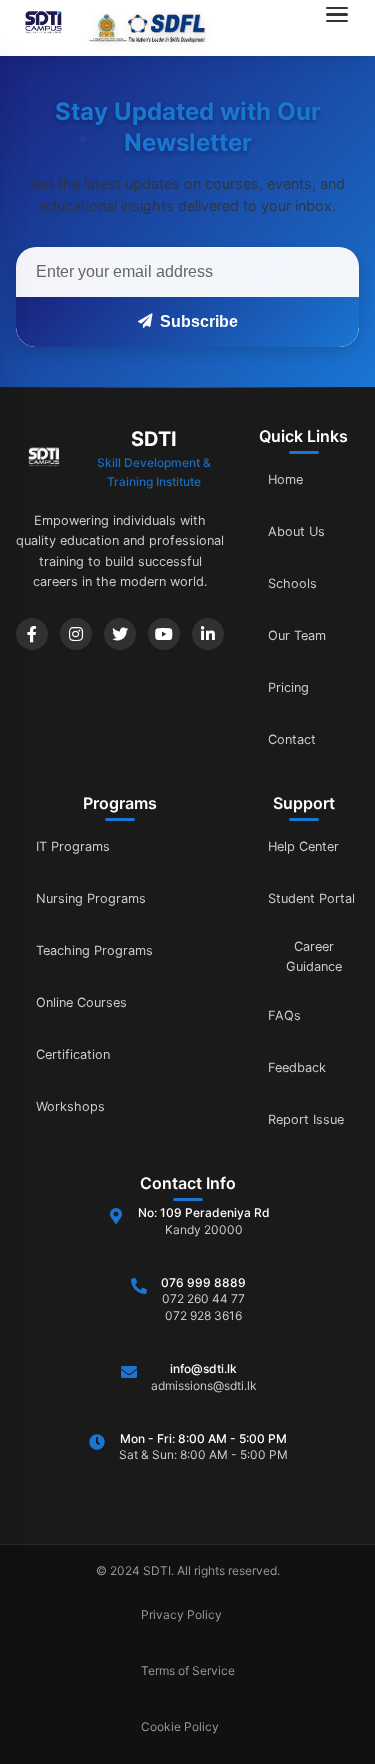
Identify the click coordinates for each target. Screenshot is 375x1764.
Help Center (303, 846)
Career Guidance (314, 956)
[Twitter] (120, 634)
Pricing (288, 687)
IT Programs (73, 846)
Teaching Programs (94, 950)
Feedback (297, 1067)
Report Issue (306, 1119)
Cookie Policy (180, 1726)
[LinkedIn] (208, 634)
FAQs (284, 1015)
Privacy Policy (181, 1614)
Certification (73, 1054)
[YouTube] (164, 634)
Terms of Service (188, 1670)
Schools (292, 583)
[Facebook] (32, 634)
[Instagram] (76, 634)
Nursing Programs (91, 898)
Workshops (70, 1106)
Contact (292, 739)
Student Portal (311, 898)
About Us (296, 531)
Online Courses (81, 1002)
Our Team (297, 635)
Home (285, 479)
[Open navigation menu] (343, 28)
